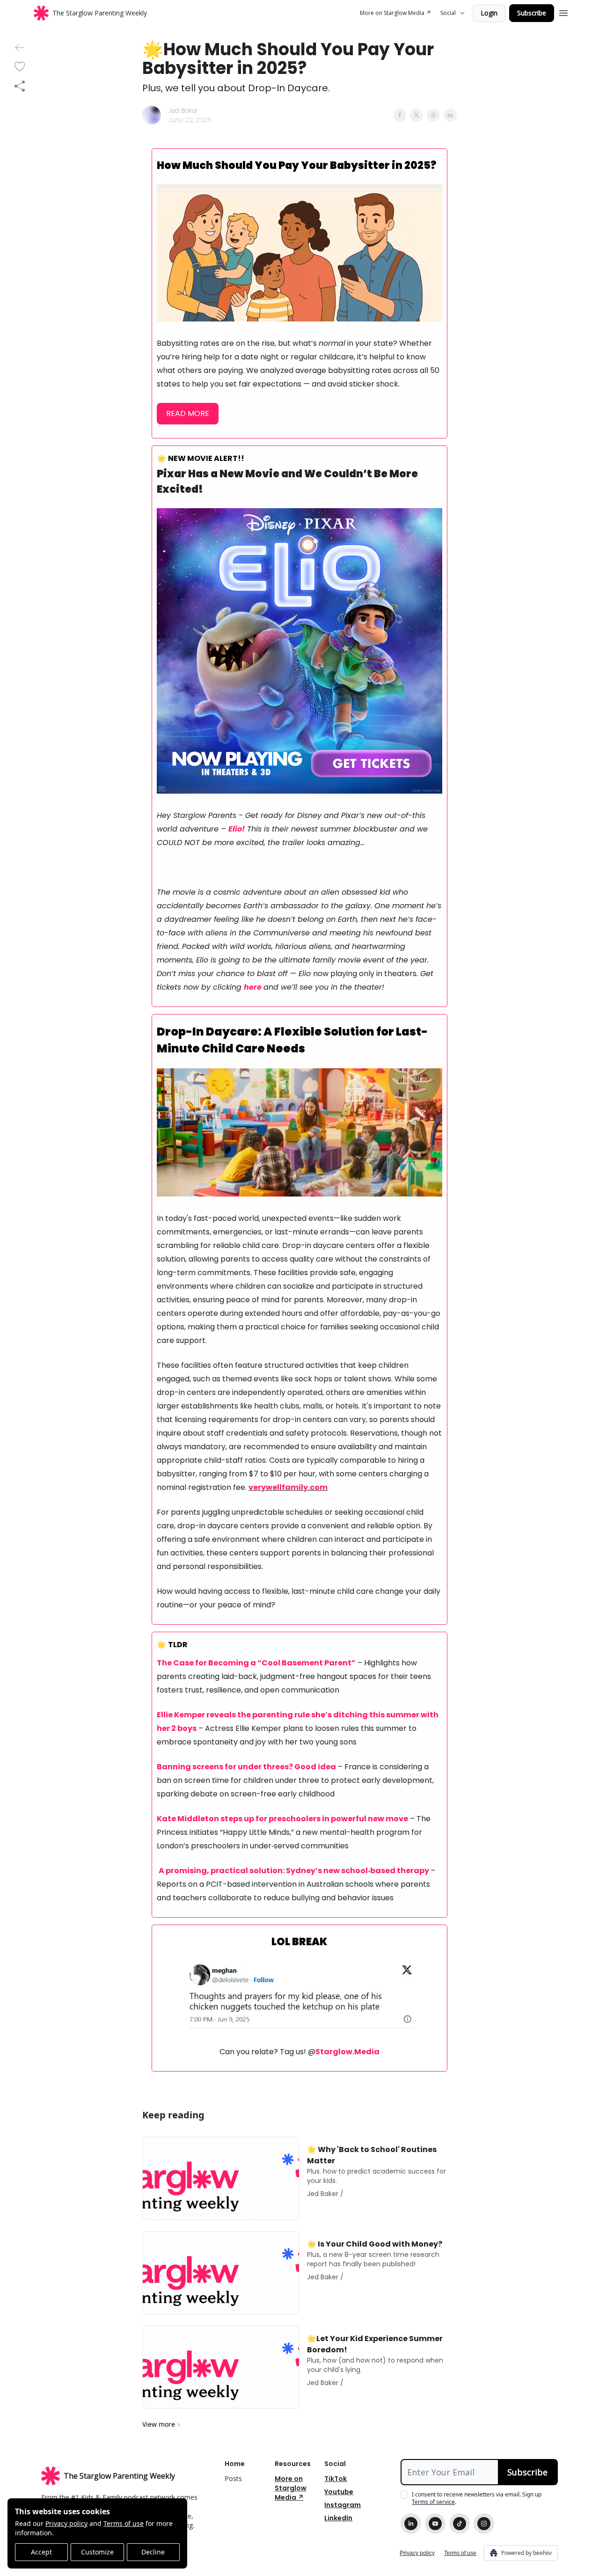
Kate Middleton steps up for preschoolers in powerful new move (282, 1819)
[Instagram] (484, 2524)
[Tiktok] (460, 2524)
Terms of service (433, 2502)
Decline (153, 2552)
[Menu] (563, 12)
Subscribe (532, 13)
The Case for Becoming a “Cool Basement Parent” (256, 1663)
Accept (41, 2552)
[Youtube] (435, 2524)
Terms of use (124, 2523)
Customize (97, 2552)
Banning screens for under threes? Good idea (246, 1767)
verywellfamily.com (288, 1487)
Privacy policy (66, 2523)
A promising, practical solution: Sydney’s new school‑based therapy (294, 1871)
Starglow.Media (347, 2052)
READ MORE (188, 413)
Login (489, 13)
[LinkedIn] (411, 2524)
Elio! (237, 829)
